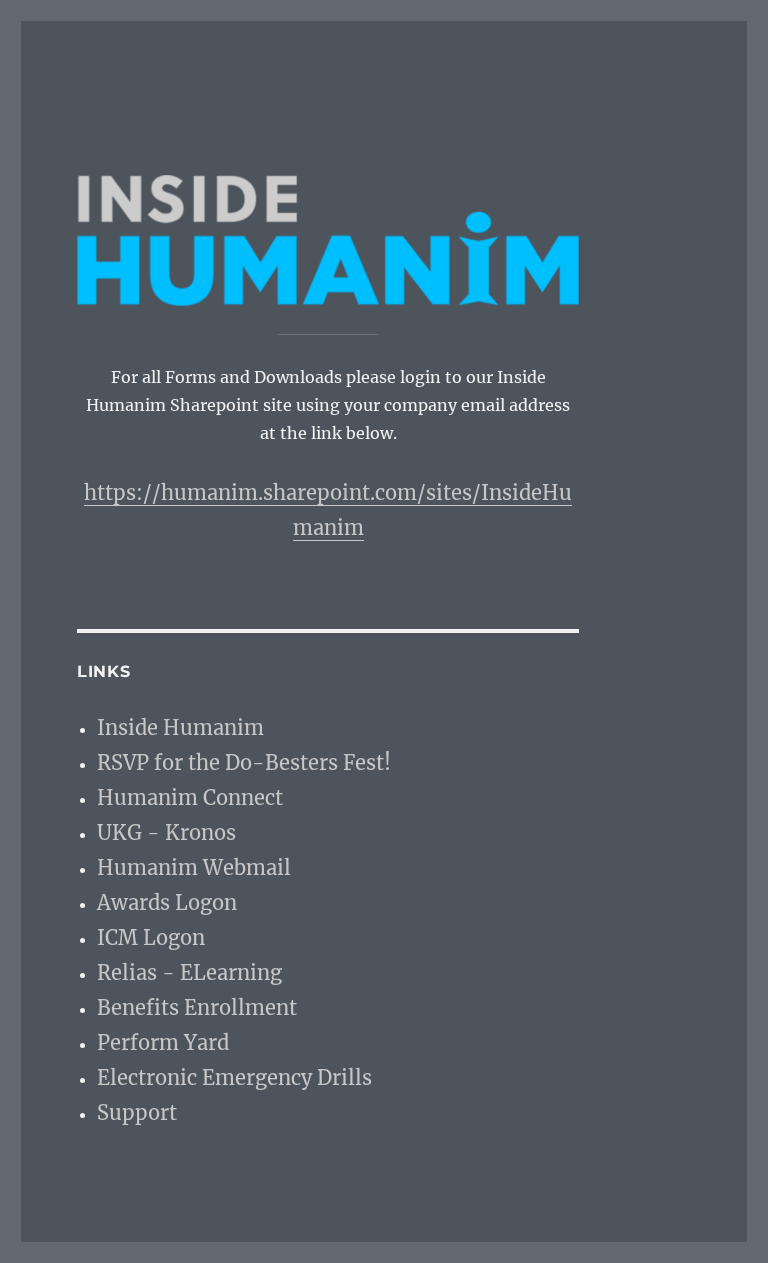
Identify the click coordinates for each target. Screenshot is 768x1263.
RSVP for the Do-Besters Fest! (244, 762)
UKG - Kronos (166, 832)
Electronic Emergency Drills (234, 1077)
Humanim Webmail (194, 867)
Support (137, 1112)
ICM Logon (151, 937)
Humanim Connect (190, 797)
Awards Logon (167, 902)
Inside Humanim (180, 727)
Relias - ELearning (189, 972)
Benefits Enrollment (197, 1007)
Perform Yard (163, 1042)
